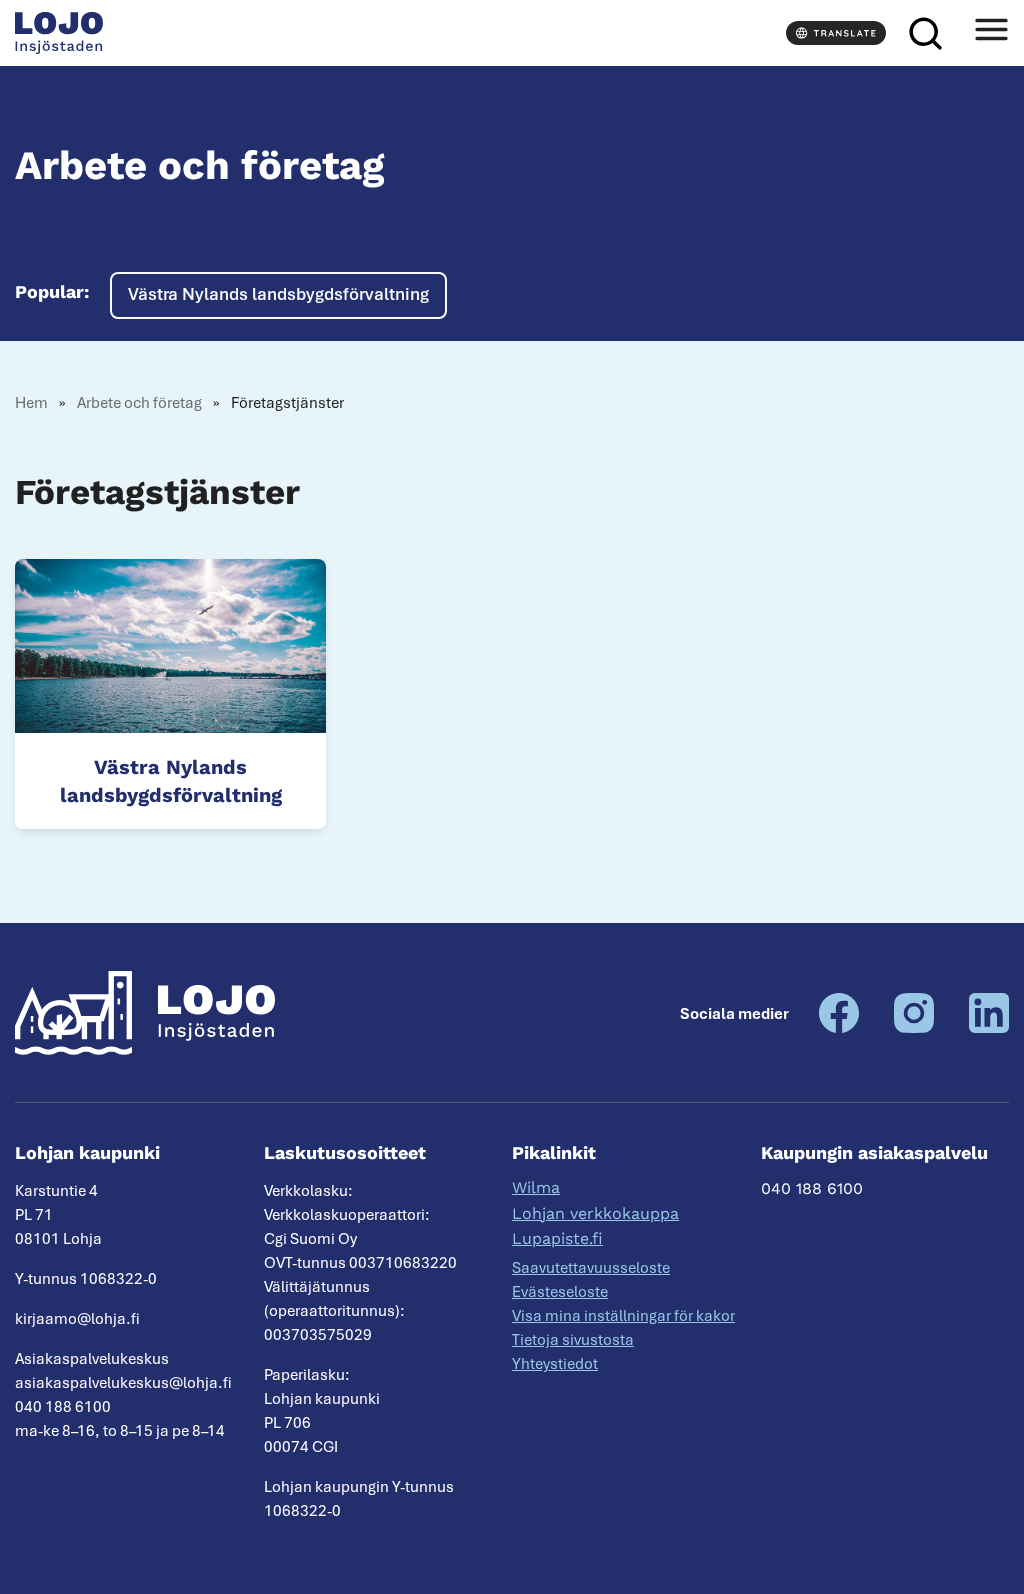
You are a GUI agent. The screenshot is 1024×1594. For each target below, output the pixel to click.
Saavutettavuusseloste (591, 1268)
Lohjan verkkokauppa (595, 1213)
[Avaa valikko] (991, 33)
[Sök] (925, 33)
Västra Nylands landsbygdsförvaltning (278, 294)
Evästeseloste (560, 1292)
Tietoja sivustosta (573, 1340)
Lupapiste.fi (557, 1238)
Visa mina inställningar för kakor (623, 1316)
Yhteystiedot (555, 1364)
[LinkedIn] (989, 1028)
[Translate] (836, 33)
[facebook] (839, 1028)
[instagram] (914, 1028)
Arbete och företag (139, 403)
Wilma (536, 1187)
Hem (31, 403)
